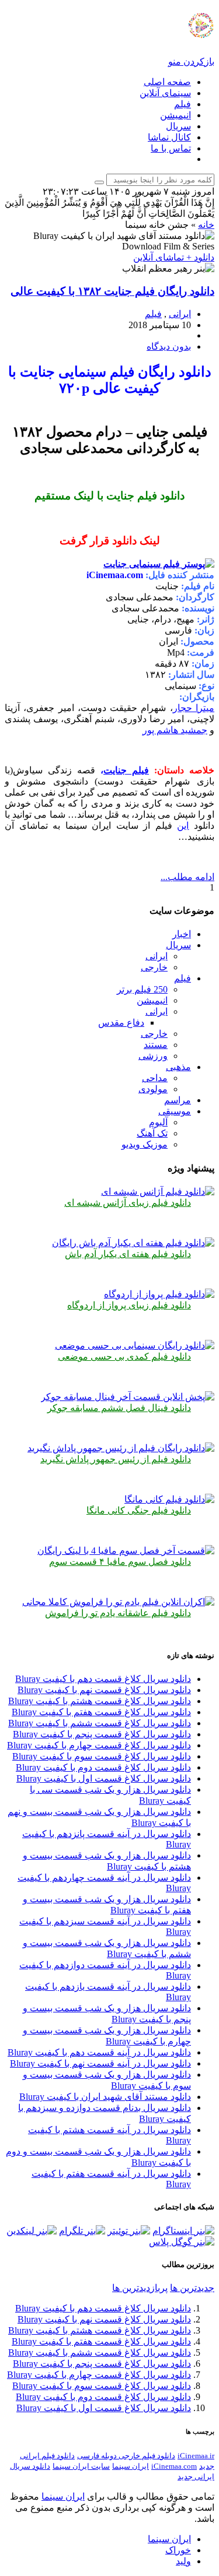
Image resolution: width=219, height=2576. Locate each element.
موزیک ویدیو (145, 1144)
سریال (178, 126)
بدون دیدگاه (169, 346)
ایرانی (180, 314)
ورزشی (153, 1056)
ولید (183, 2561)
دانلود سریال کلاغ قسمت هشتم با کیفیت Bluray (100, 1701)
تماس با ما (171, 148)
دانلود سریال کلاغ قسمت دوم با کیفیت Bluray (103, 1767)
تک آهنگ (152, 1133)
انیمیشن (175, 115)
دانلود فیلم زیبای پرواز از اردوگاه (129, 1305)
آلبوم (158, 1122)
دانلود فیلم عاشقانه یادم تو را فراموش (118, 1613)
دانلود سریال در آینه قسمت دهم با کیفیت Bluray (99, 2052)
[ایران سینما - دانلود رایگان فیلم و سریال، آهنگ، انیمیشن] (171, 32)
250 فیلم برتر (142, 989)
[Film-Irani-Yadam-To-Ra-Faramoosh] (118, 1602)
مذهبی (178, 1067)
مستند (156, 1045)
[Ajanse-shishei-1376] (158, 1192)
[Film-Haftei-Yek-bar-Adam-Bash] (133, 1243)
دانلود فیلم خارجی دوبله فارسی (126, 2456)
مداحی (155, 1078)
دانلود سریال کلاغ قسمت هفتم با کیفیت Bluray (101, 1712)
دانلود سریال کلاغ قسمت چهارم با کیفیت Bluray (99, 1745)
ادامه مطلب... (187, 877)
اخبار (182, 934)
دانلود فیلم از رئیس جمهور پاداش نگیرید (116, 1459)
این (183, 826)
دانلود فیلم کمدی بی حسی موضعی (124, 1356)
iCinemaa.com (174, 2466)
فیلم (182, 104)
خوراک (178, 2550)
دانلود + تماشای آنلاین (174, 257)
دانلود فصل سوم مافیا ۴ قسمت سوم (120, 1562)
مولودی (153, 1089)
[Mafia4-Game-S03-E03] (126, 1551)
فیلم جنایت (126, 770)
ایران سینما (131, 2466)
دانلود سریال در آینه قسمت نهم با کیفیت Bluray (100, 2063)
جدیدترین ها (192, 2288)
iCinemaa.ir (196, 2456)
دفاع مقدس (121, 1023)
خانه (206, 225)
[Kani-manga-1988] (169, 1499)
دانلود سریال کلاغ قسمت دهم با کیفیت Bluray (103, 1679)
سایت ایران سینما (81, 2466)
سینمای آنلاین (165, 93)
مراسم (178, 1100)
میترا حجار (194, 708)
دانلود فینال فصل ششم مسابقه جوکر (119, 1408)
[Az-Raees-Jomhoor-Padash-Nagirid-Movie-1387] (121, 1448)
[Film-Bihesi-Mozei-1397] (135, 1345)
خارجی (154, 967)
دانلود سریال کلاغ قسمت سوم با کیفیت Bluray (102, 1756)
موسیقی (175, 1111)
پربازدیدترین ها (140, 2288)
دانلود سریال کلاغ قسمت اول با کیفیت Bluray (104, 1778)
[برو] (99, 182)
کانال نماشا (169, 137)
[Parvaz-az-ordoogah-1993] (159, 1294)
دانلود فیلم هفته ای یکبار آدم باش (128, 1254)
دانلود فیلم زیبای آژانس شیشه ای (128, 1203)
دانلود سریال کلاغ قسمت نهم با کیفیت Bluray (104, 1690)
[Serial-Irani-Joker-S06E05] (128, 1397)
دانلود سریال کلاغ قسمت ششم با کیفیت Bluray (100, 1723)
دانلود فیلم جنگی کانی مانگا (139, 1510)
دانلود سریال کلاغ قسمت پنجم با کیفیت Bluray (102, 1734)
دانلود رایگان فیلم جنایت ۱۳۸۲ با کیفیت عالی (112, 291)
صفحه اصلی (167, 82)
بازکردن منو (191, 61)
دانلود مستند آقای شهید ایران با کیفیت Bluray (105, 2097)
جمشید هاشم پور (175, 730)
